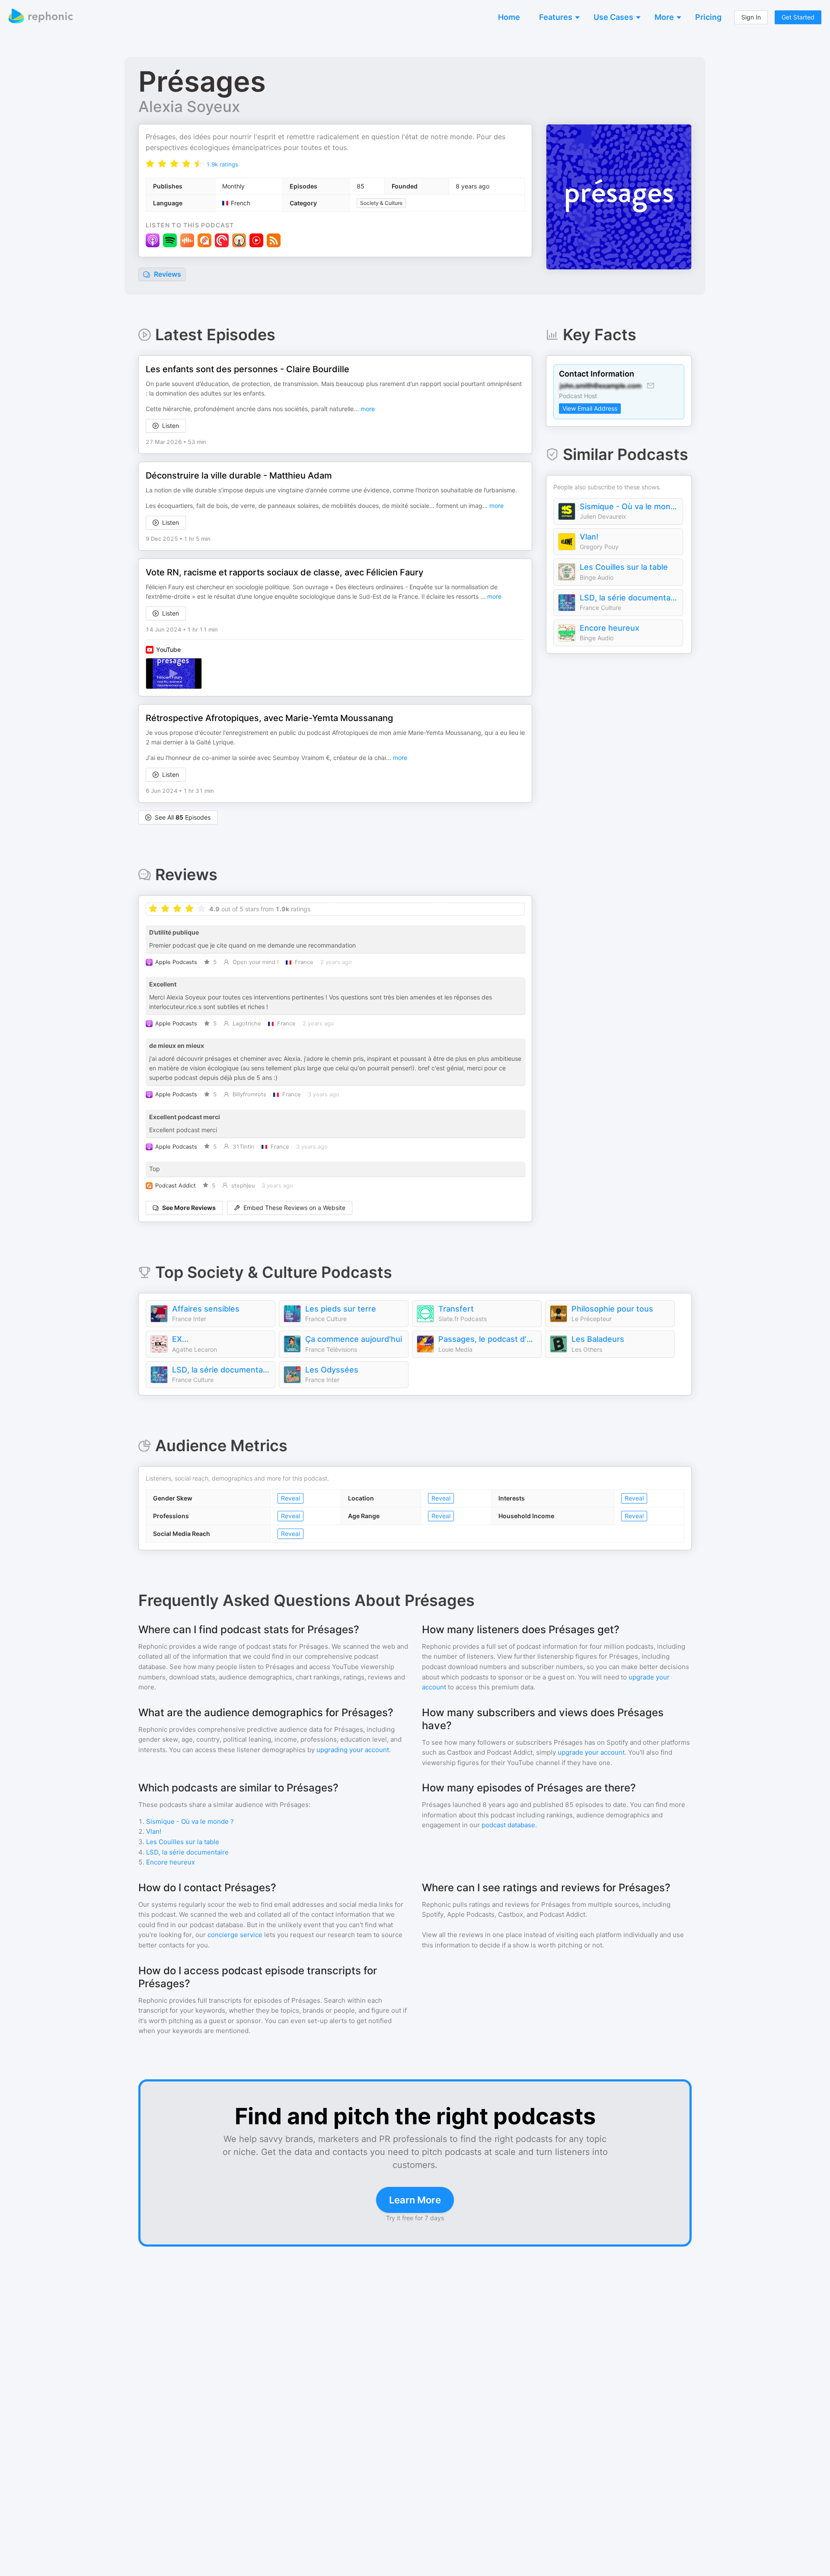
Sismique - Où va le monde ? (629, 506)
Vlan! (589, 537)
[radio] (150, 164)
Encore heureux (610, 628)
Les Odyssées (332, 1370)
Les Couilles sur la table (624, 567)
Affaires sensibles (206, 1309)
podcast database (508, 1825)
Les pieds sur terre (341, 1309)
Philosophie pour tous (612, 1309)
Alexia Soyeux (189, 106)
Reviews (167, 274)
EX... (180, 1339)
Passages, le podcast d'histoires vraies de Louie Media (488, 1339)
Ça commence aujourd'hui (354, 1339)
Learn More (415, 2200)
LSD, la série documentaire (629, 598)
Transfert (456, 1309)
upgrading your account (353, 1750)
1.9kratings (222, 164)
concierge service (235, 1935)
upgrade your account (591, 1752)
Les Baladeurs (598, 1339)
